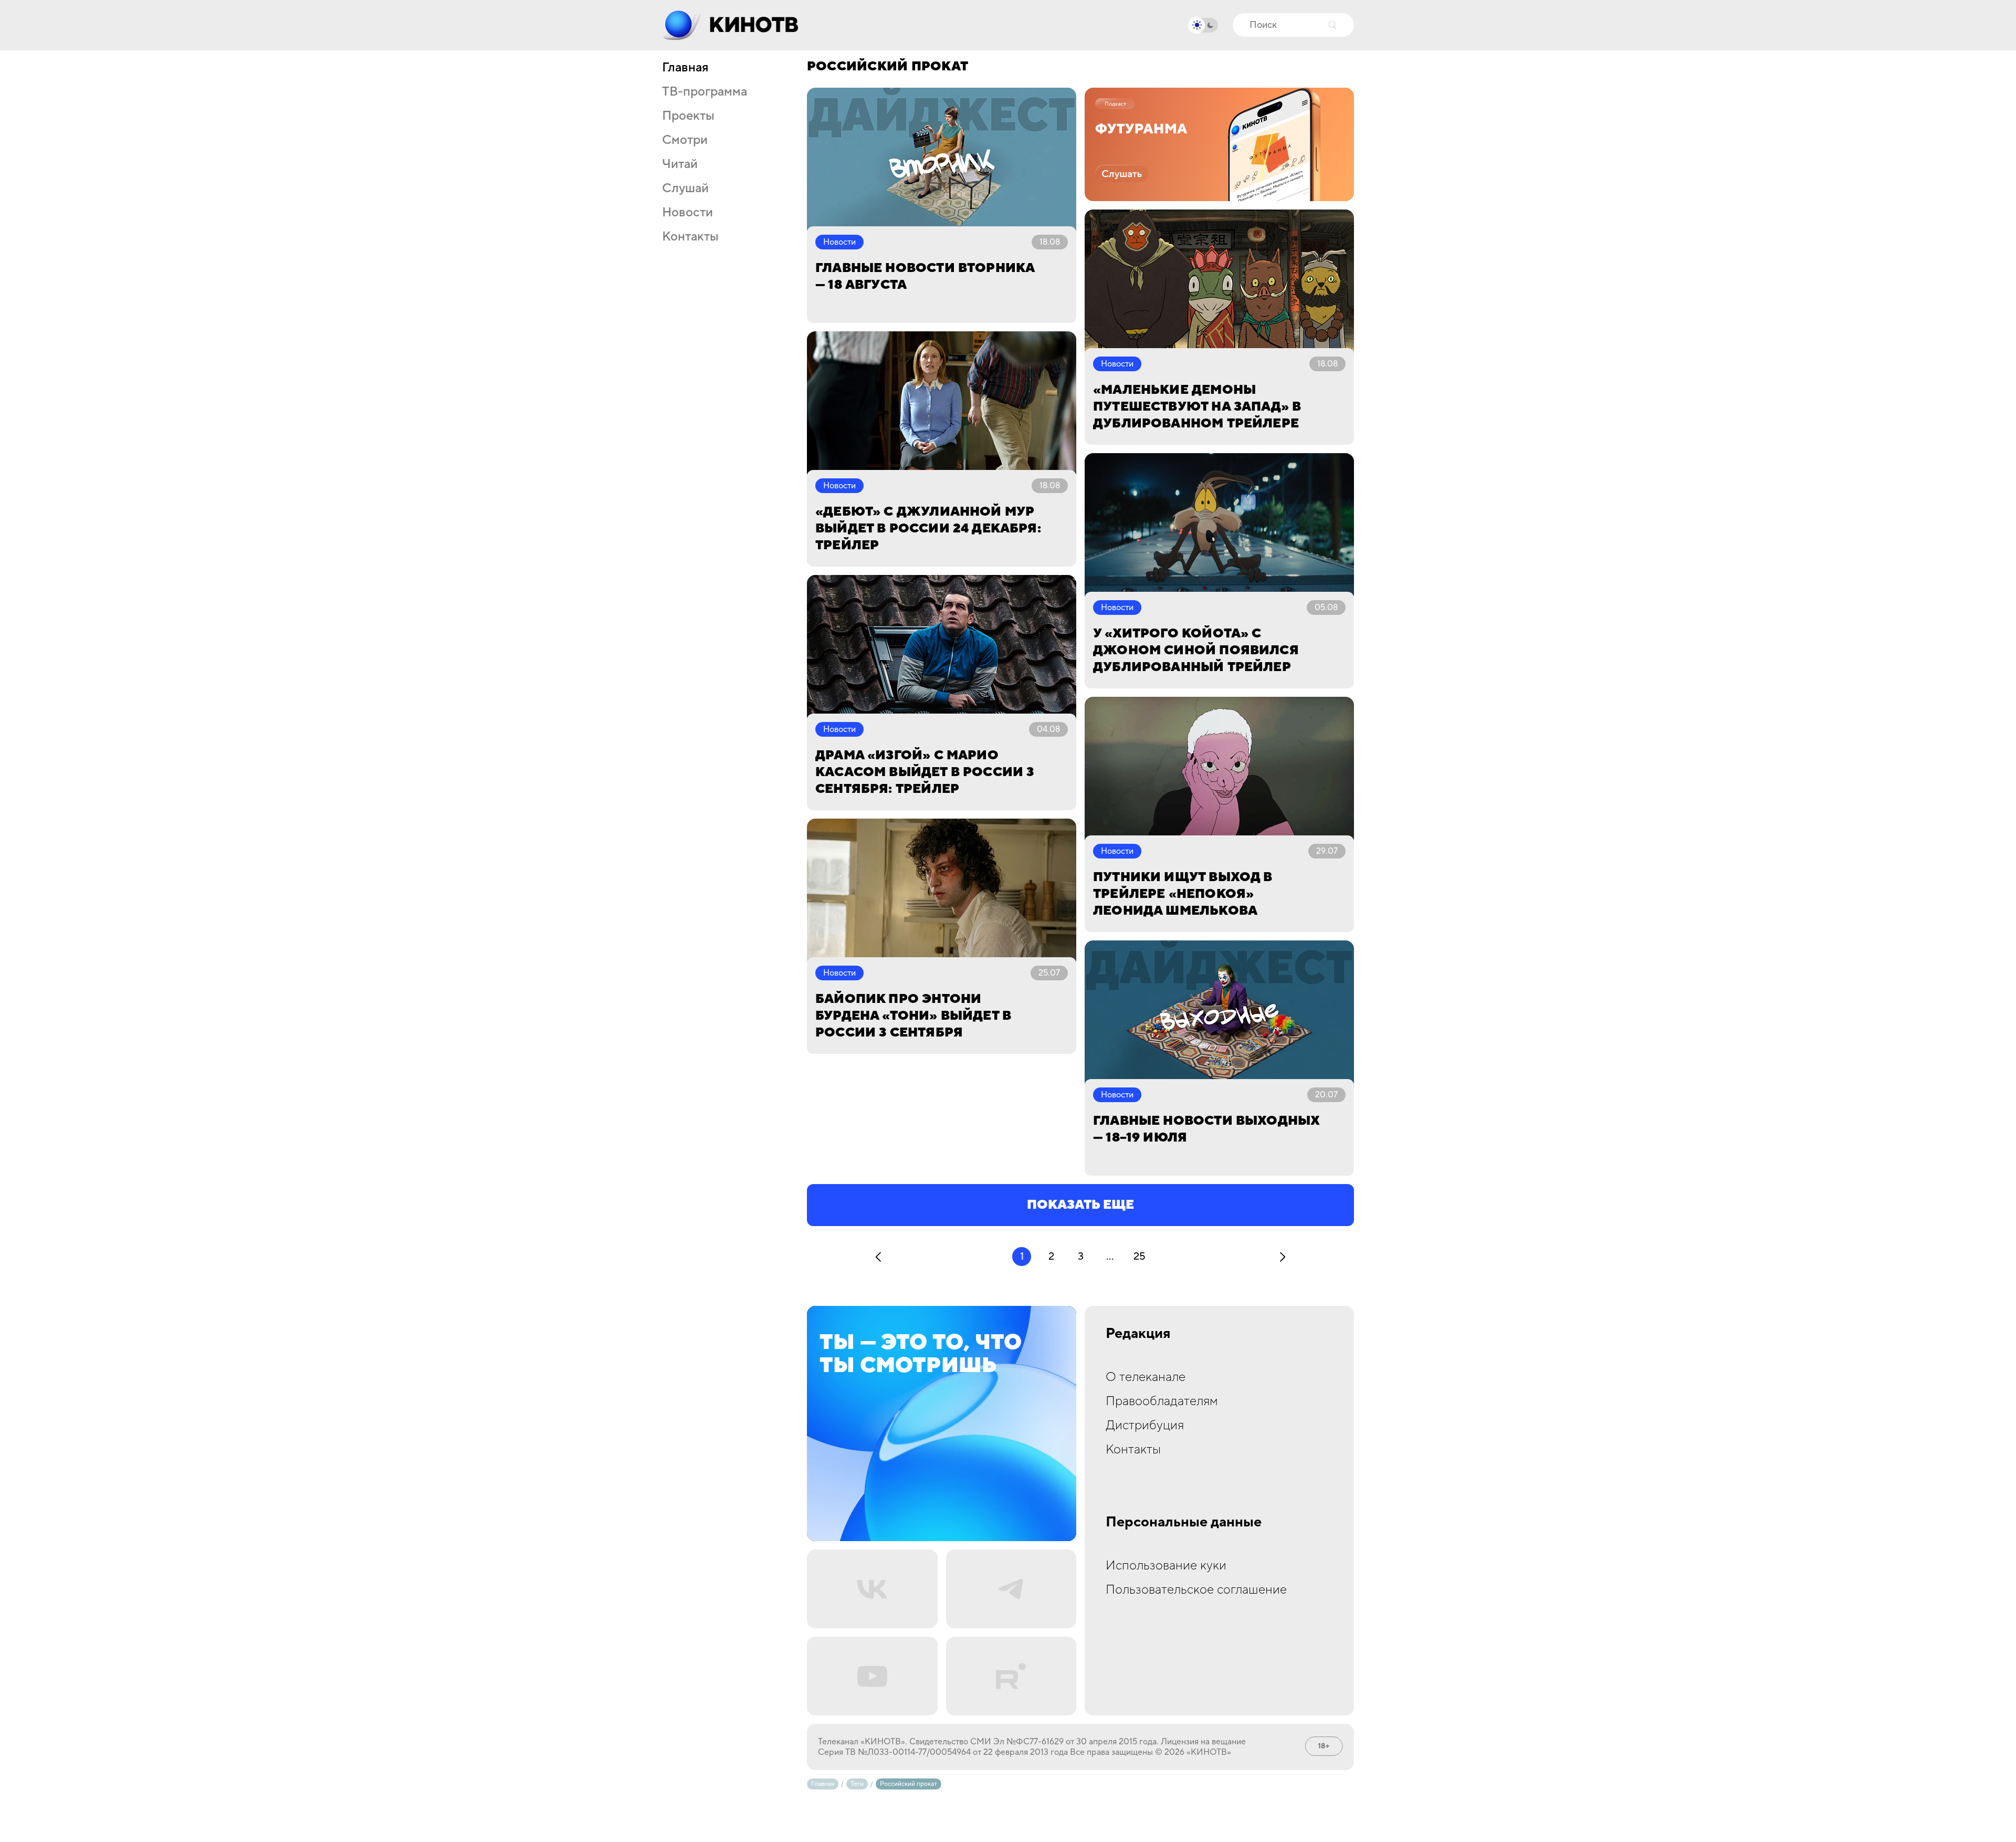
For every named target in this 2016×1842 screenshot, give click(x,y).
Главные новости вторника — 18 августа (925, 276)
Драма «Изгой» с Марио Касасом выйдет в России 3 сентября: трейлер (925, 772)
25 (1140, 1257)
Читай (680, 164)
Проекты (688, 116)
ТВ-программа (705, 92)
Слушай (685, 189)
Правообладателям (1162, 1401)
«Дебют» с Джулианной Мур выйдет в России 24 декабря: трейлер (928, 528)
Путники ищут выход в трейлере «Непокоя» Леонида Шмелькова (1183, 894)
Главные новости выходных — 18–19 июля (1206, 1129)
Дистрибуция (1145, 1425)
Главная (685, 68)
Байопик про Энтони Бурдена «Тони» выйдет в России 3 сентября (913, 1016)
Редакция (1138, 1334)
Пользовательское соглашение (1196, 1590)
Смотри (685, 140)
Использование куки (1166, 1566)
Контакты (690, 237)
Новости (687, 213)
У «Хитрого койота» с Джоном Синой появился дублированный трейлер (1196, 650)
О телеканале (1146, 1377)
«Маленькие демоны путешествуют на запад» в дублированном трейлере (1197, 407)
